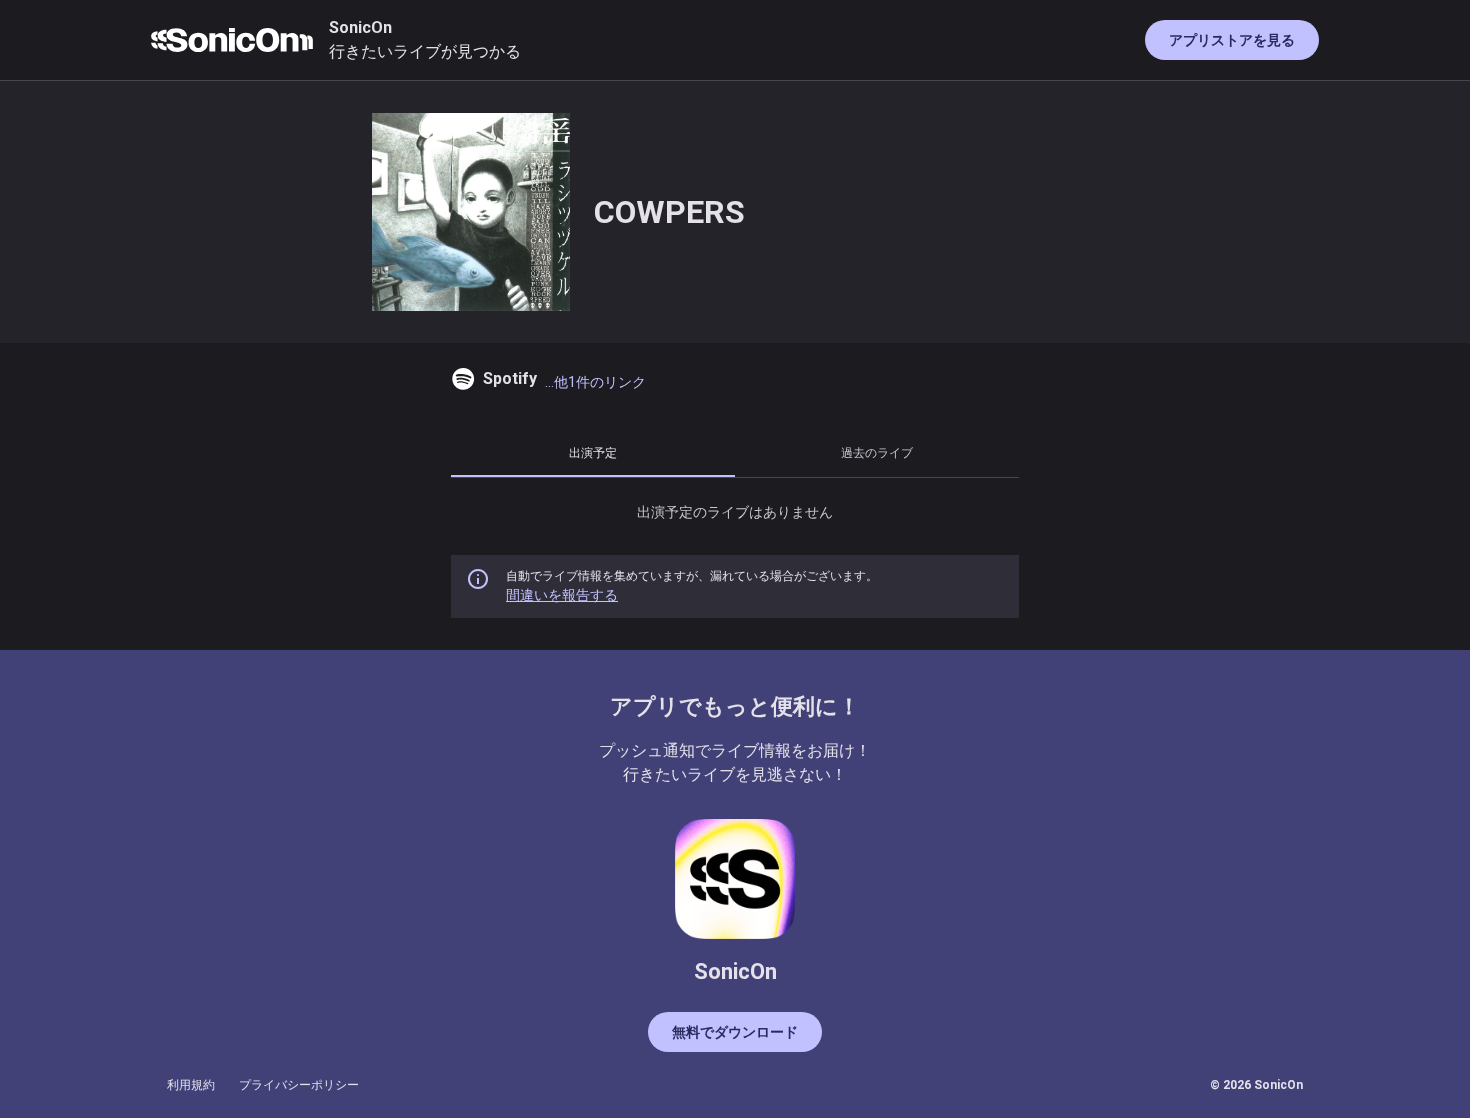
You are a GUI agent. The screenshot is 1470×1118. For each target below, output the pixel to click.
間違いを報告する (562, 595)
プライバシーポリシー (299, 1085)
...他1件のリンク (595, 382)
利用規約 (191, 1085)
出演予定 (593, 452)
